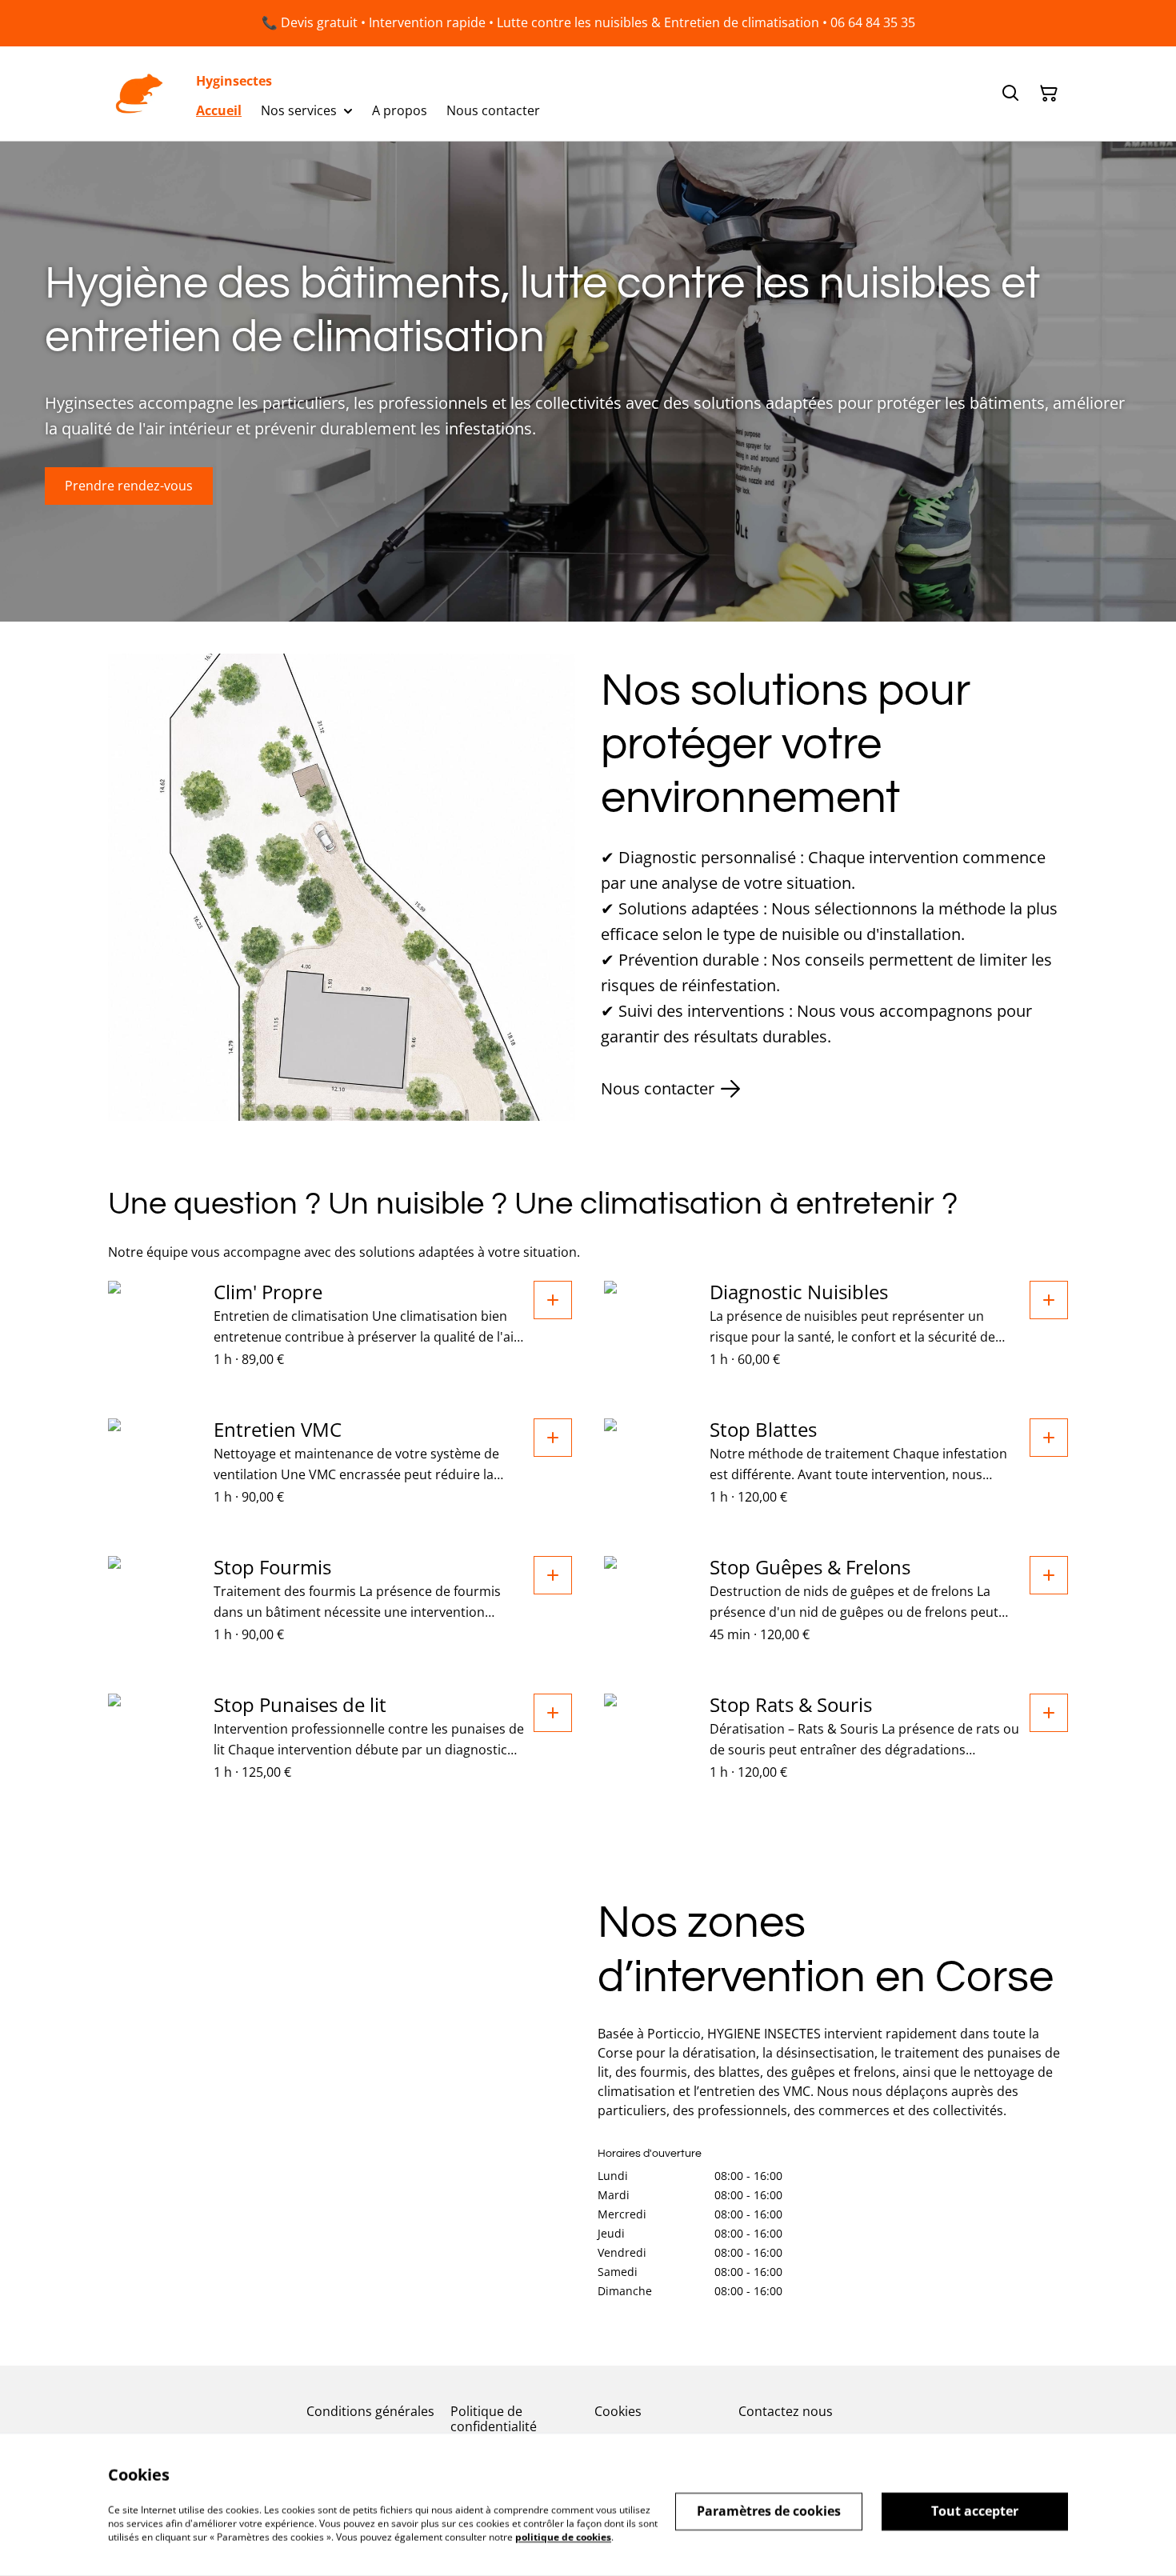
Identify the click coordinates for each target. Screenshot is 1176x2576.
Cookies (618, 2411)
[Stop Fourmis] (553, 1575)
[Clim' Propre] (553, 1300)
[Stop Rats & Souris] (1049, 1713)
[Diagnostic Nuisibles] (1049, 1300)
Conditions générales (370, 2411)
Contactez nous (786, 2411)
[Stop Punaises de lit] (553, 1713)
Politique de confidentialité (494, 2419)
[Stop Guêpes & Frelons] (1049, 1575)
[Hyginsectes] (139, 94)
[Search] (1010, 94)
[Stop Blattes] (1049, 1438)
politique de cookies (563, 2536)
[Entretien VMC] (553, 1438)
